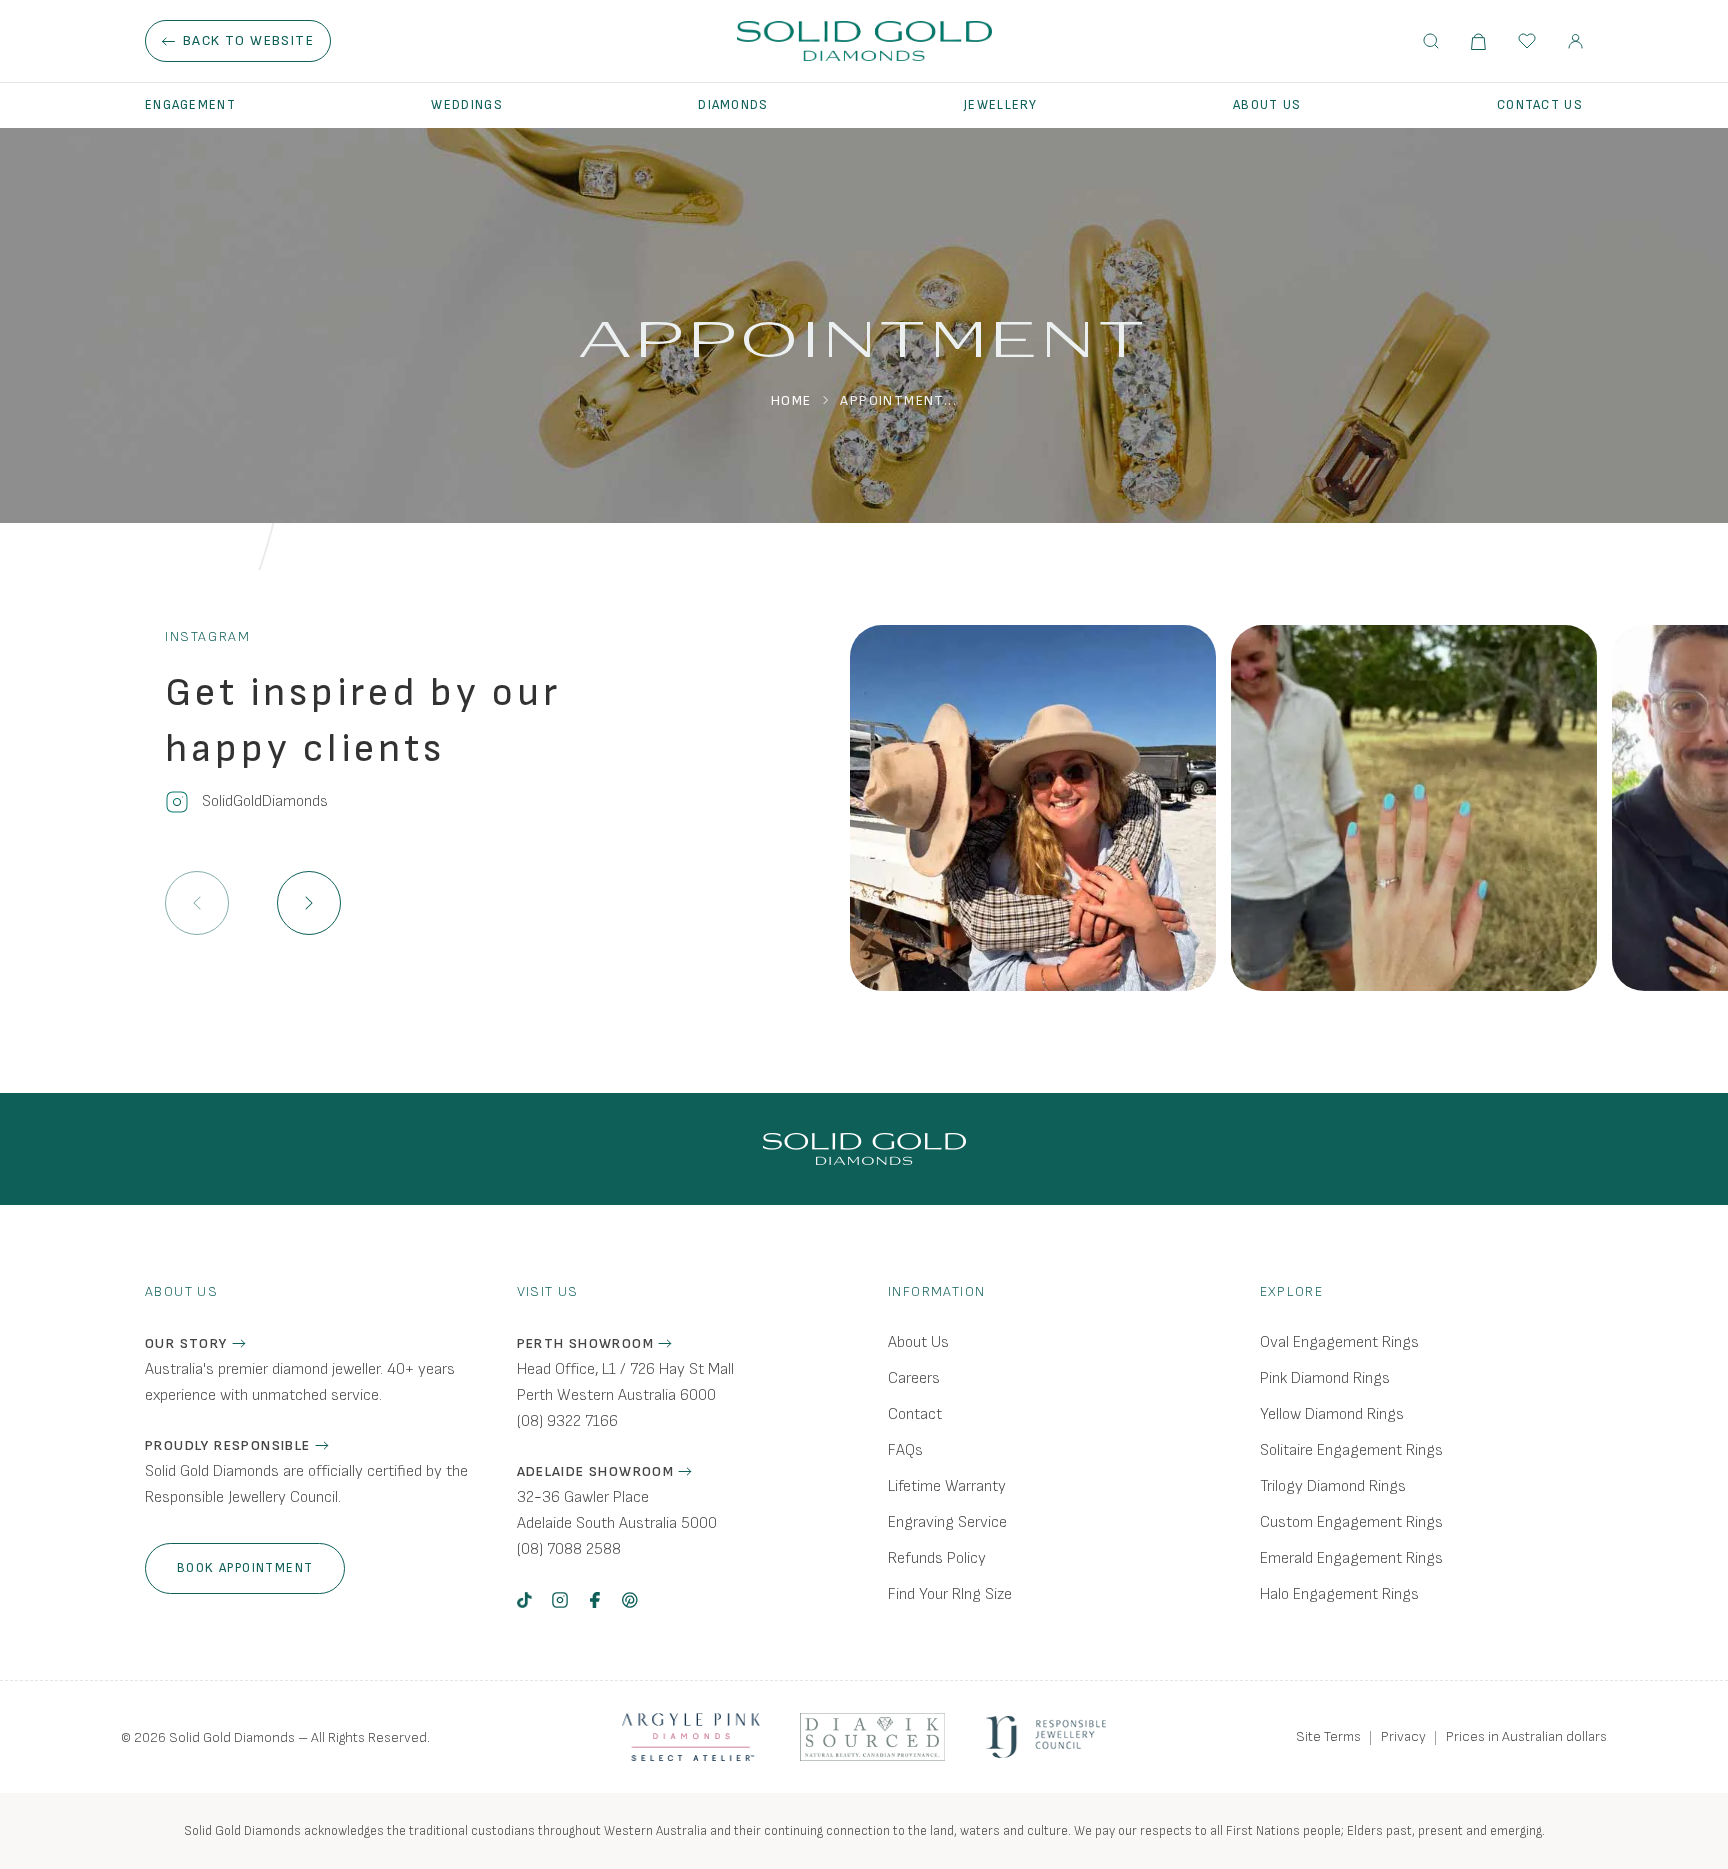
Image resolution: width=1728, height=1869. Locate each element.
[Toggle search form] (1431, 41)
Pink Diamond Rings (1325, 1378)
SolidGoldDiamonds (265, 801)
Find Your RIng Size (950, 1594)
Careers (914, 1378)
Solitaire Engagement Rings (1351, 1450)
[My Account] (1575, 41)
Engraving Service (947, 1522)
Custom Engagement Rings (1351, 1522)
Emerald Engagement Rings (1351, 1558)
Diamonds (733, 105)
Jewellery (1001, 105)
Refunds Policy (937, 1558)
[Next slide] (309, 903)
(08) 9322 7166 (567, 1421)
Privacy (1403, 1736)
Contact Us (1540, 105)
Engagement (190, 105)
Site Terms (1328, 1736)
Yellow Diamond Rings (1332, 1414)
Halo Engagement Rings (1339, 1594)
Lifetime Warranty (947, 1486)
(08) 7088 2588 (569, 1549)
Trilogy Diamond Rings (1333, 1486)
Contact (915, 1414)
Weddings (466, 105)
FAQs (905, 1450)
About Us (1267, 105)
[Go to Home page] (864, 41)
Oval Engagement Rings (1339, 1342)
